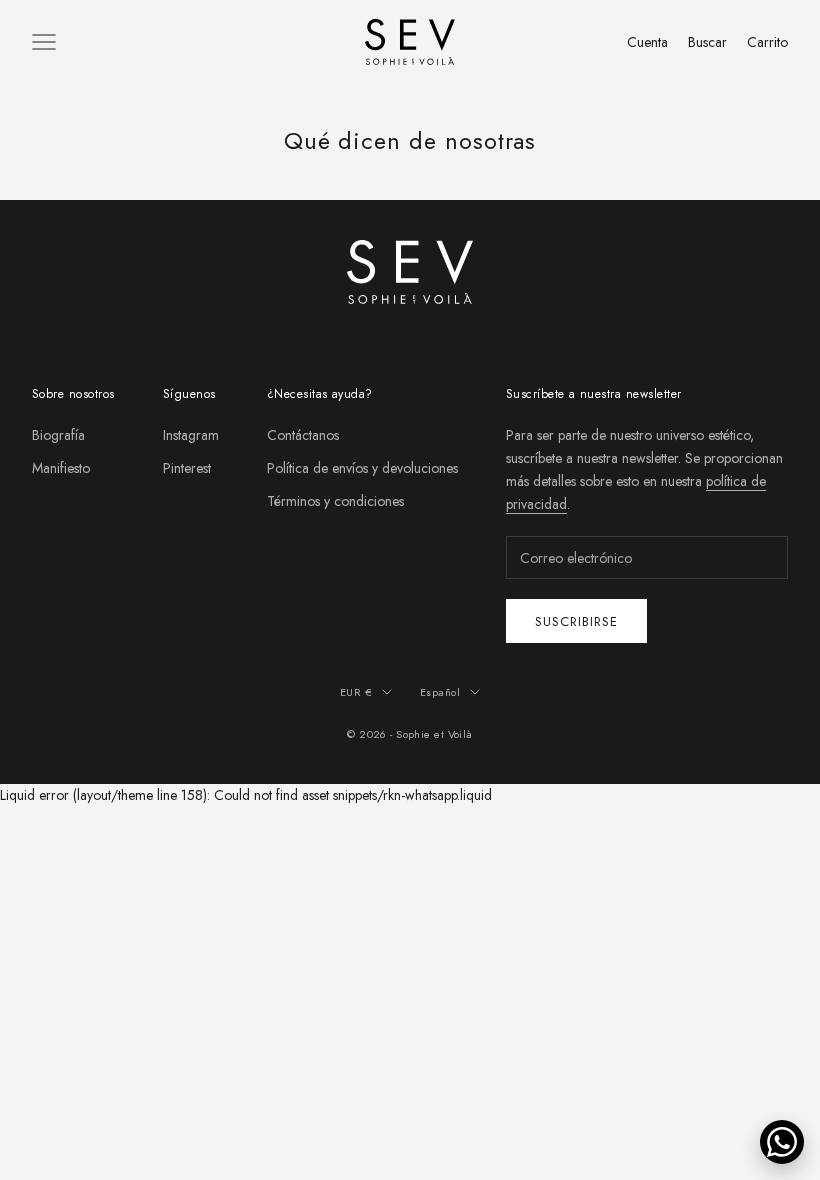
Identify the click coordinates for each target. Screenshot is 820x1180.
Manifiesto (61, 468)
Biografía (58, 435)
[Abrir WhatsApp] (782, 1142)
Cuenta (647, 42)
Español (440, 692)
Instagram (191, 435)
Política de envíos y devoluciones (362, 468)
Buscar (707, 42)
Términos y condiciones (335, 501)
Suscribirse (576, 621)
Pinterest (187, 468)
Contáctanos (303, 435)
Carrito (767, 42)
